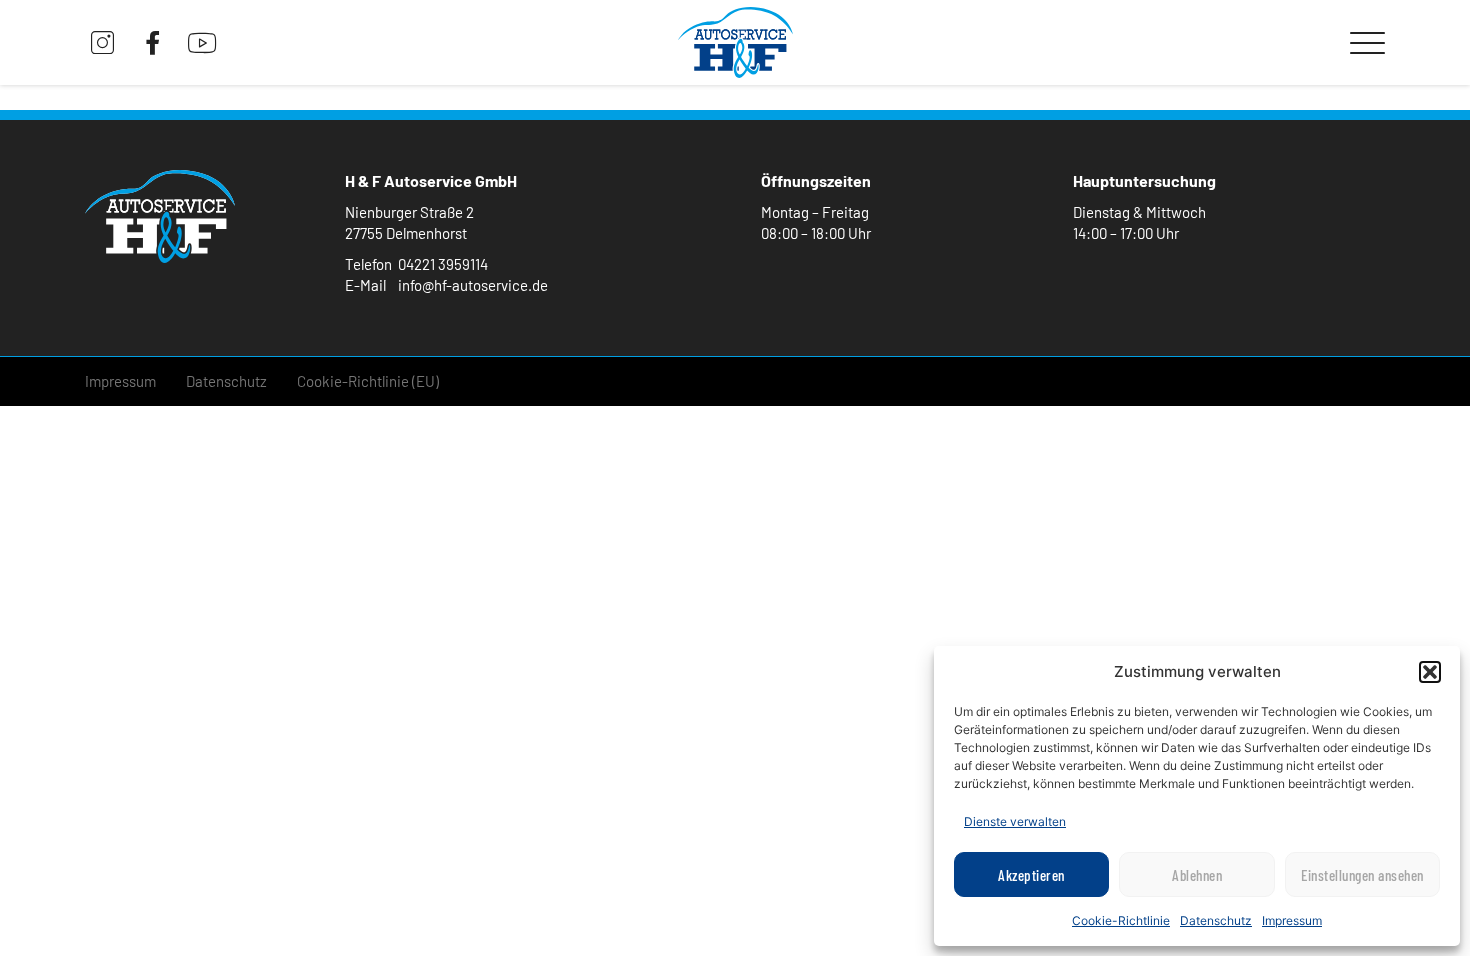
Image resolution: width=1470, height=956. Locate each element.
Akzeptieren (1031, 875)
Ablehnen (1197, 875)
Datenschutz (1216, 920)
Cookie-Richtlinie (1121, 920)
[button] (1430, 672)
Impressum (1292, 920)
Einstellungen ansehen (1362, 875)
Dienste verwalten (1015, 821)
